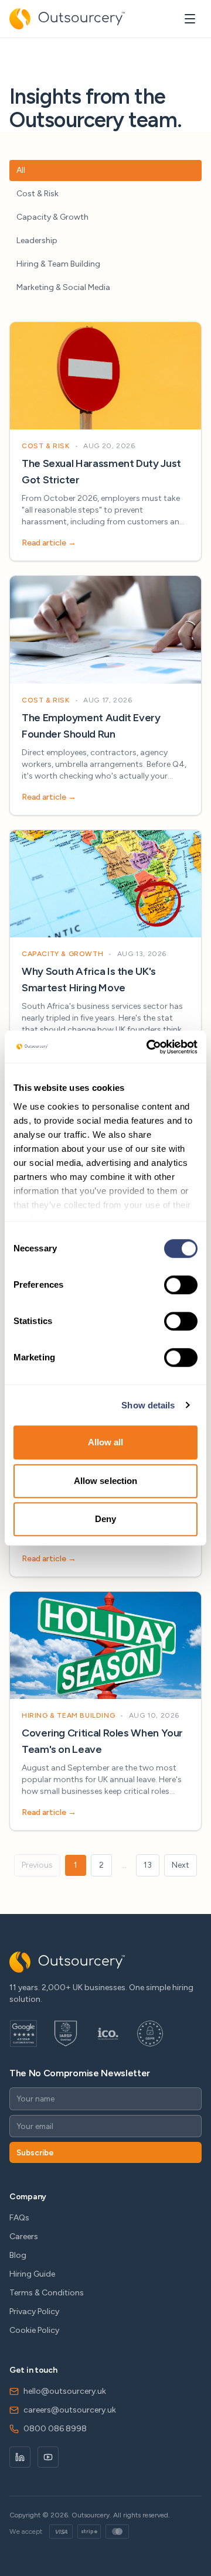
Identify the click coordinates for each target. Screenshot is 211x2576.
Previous (37, 1865)
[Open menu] (190, 19)
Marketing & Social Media (63, 287)
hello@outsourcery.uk (65, 2391)
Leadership (37, 240)
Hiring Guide (32, 2274)
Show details (148, 1405)
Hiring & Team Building (58, 264)
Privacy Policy (34, 2311)
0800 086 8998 (55, 2429)
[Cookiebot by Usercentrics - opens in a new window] (149, 1047)
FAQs (19, 2218)
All (21, 170)
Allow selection (106, 1481)
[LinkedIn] (20, 2457)
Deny (105, 1519)
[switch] (181, 1285)
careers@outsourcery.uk (70, 2410)
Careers (24, 2236)
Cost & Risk (38, 194)
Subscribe (35, 2152)
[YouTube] (48, 2457)
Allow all (106, 1442)
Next (181, 1865)
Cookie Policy (34, 2330)
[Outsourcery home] (67, 19)
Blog (18, 2255)
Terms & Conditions (47, 2293)
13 (148, 1865)
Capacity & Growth (52, 217)
